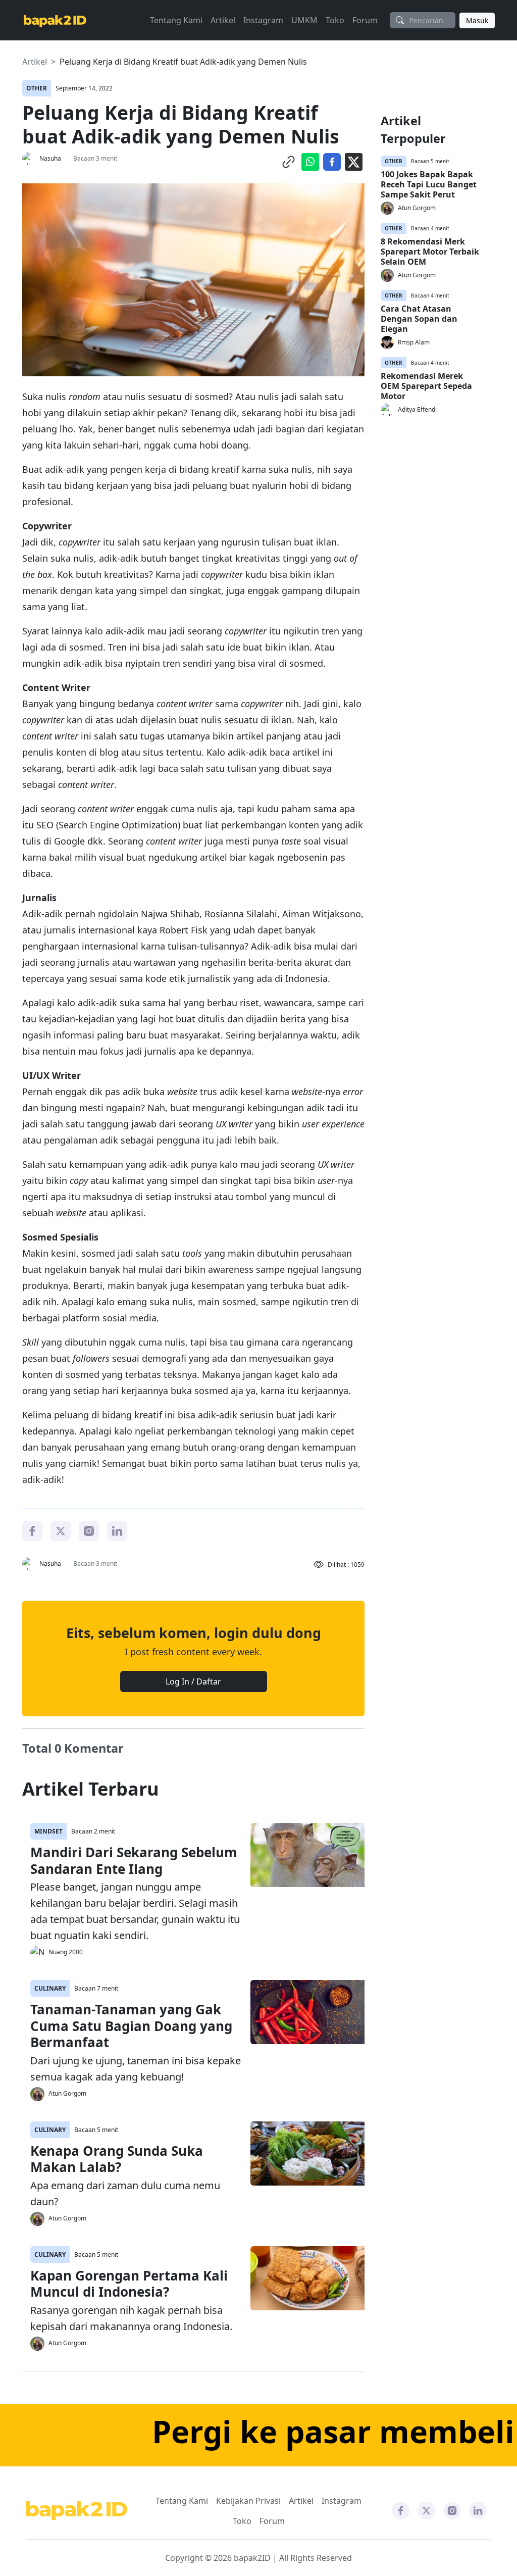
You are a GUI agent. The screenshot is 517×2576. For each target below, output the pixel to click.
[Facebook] (32, 1530)
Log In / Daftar (193, 1681)
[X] (61, 1530)
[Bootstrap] (77, 2511)
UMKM (304, 20)
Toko (335, 20)
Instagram (263, 20)
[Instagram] (89, 1530)
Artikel (223, 20)
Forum (365, 20)
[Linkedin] (117, 1530)
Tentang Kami (176, 20)
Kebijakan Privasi (248, 2501)
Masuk (477, 20)
